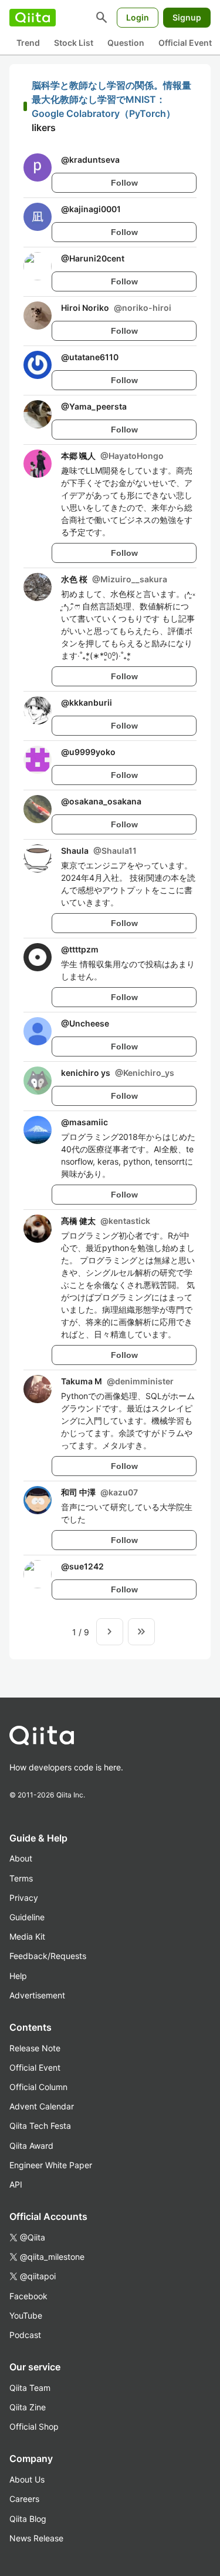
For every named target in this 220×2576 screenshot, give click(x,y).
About (21, 1858)
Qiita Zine (28, 2407)
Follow (124, 183)
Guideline (27, 1917)
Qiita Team (30, 2388)
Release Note (35, 2048)
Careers (24, 2499)
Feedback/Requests (48, 1956)
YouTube (26, 2315)
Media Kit (27, 1936)
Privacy (24, 1898)
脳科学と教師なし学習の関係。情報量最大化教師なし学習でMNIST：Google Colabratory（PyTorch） (111, 99)
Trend (28, 43)
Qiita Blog (28, 2519)
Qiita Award (31, 2146)
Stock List (74, 43)
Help (18, 1976)
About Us (27, 2479)
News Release (36, 2538)
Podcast (25, 2335)
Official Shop (34, 2426)
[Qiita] (33, 18)
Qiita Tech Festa (40, 2126)
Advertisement (37, 1995)
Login (138, 17)
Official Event (185, 43)
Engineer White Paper (51, 2165)
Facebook (28, 2296)
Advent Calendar (42, 2106)
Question (126, 43)
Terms (21, 1878)
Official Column (38, 2087)
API (16, 2184)
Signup (187, 17)
